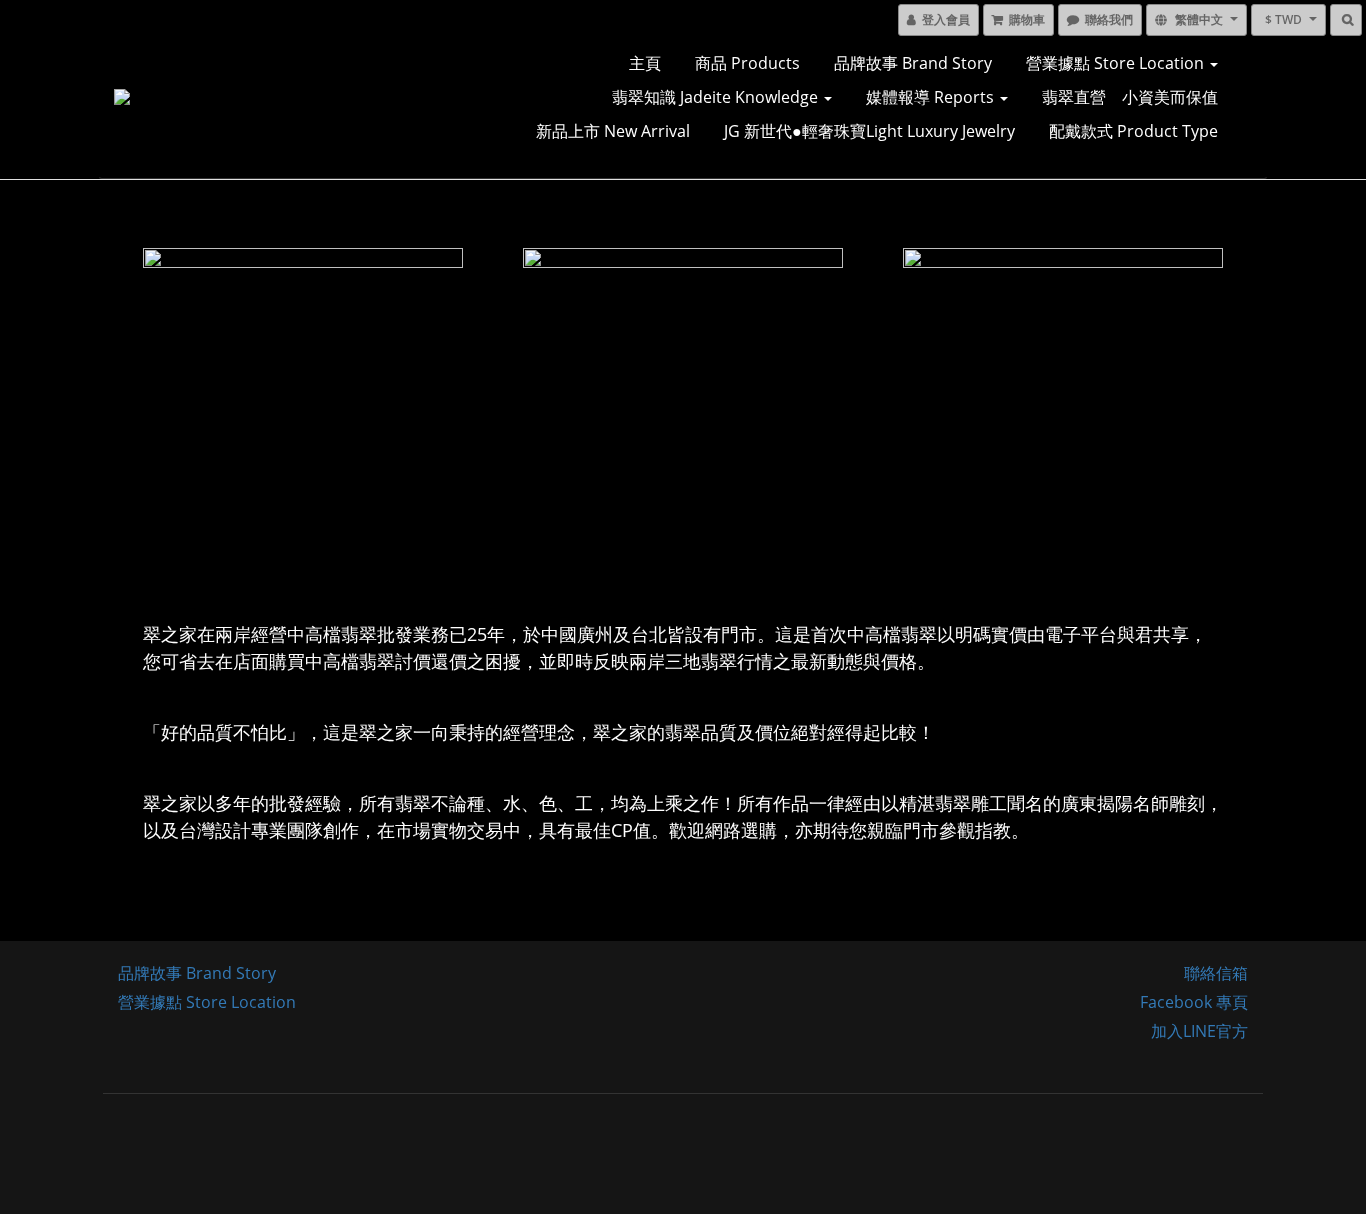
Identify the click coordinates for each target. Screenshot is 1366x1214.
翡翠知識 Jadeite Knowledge (717, 97)
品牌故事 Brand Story (913, 63)
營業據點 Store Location (1117, 63)
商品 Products (747, 63)
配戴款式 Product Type (1133, 131)
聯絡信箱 (1216, 973)
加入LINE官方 (1199, 1031)
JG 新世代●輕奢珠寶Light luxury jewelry (869, 131)
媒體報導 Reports (932, 97)
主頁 (645, 63)
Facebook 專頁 (1194, 1002)
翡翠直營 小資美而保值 (1130, 97)
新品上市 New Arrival (613, 131)
